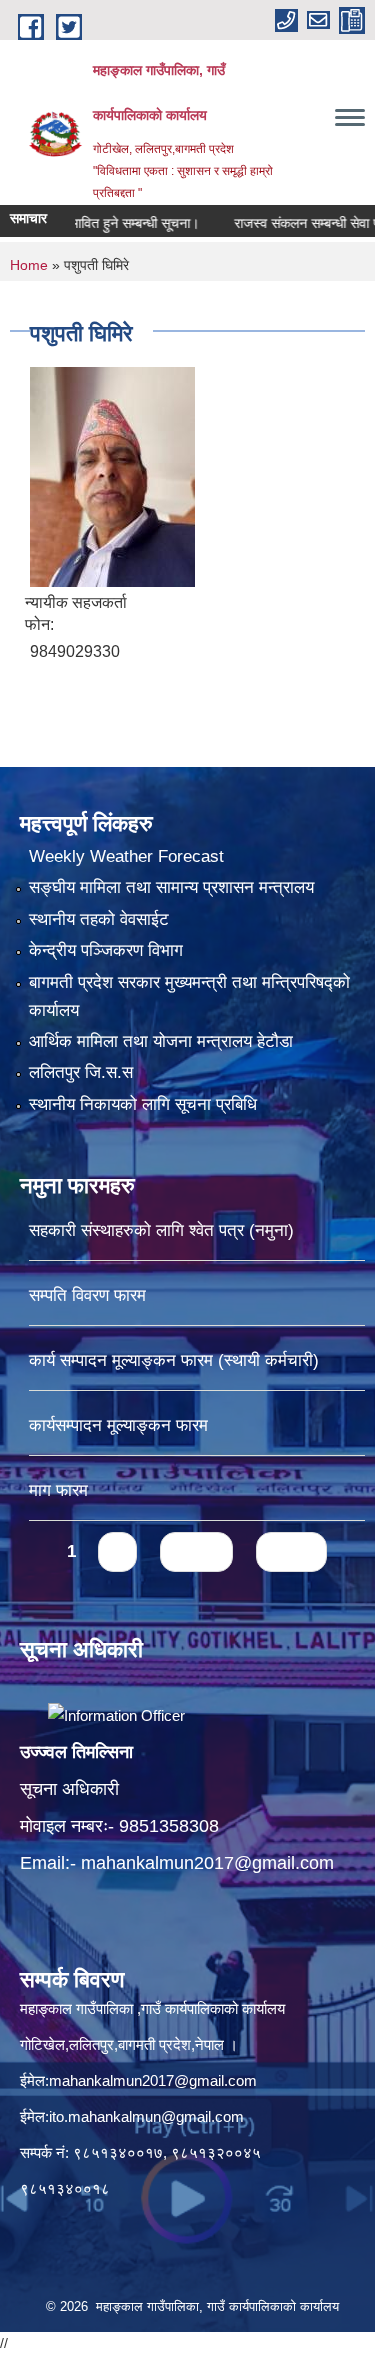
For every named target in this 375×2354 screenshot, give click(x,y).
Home (29, 265)
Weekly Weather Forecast (126, 856)
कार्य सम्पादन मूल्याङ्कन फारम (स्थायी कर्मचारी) (174, 1360)
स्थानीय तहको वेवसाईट (99, 919)
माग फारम (58, 1490)
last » (291, 1551)
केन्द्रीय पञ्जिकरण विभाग (106, 950)
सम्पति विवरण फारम (87, 1295)
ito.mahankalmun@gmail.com (146, 2116)
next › (196, 1551)
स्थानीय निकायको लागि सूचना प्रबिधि (143, 1104)
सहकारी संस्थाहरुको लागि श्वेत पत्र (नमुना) (161, 1230)
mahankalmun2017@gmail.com (207, 1863)
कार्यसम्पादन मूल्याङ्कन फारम (118, 1425)
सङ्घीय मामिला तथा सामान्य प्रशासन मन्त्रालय (171, 887)
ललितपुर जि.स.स (81, 1072)
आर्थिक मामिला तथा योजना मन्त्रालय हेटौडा (161, 1041)
